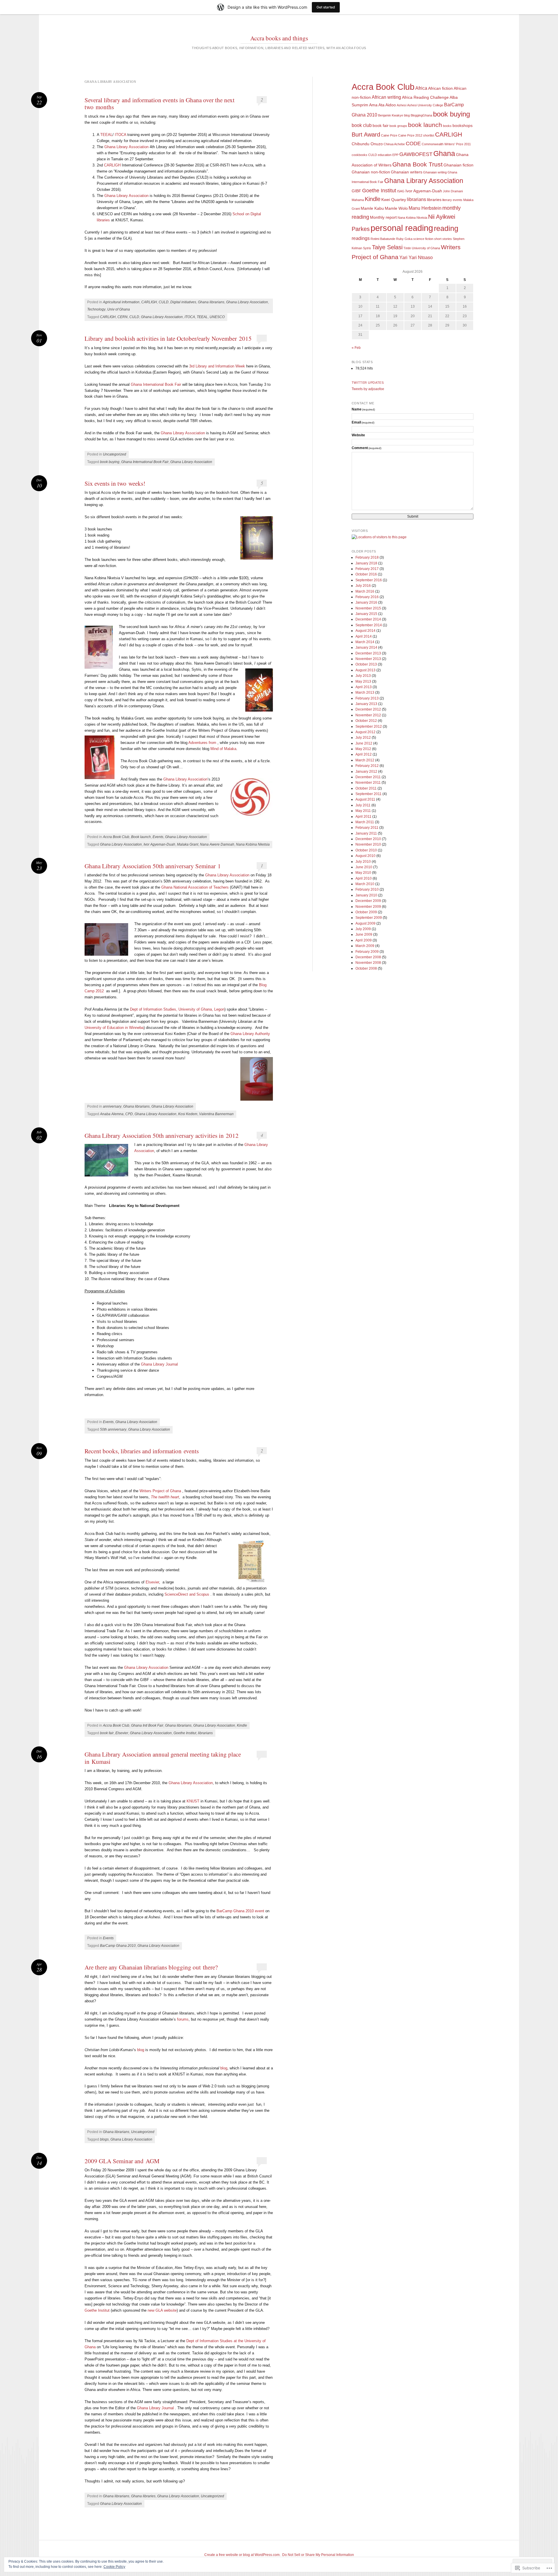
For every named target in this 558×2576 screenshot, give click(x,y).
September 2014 (369, 625)
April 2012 (364, 754)
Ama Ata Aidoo (382, 105)
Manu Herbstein (425, 208)
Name (363, 409)
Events (158, 837)
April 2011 (363, 817)
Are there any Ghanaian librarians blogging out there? (151, 1967)
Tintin (407, 248)
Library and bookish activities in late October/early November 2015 (168, 338)
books (447, 126)
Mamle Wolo (396, 208)
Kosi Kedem (188, 1114)
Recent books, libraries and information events (142, 1451)
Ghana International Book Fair (156, 384)
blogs (104, 2139)
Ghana (444, 153)
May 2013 (363, 681)
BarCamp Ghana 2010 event (240, 1911)
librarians (205, 1733)
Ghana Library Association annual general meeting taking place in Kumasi (163, 1758)
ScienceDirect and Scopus (187, 1594)
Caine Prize (389, 135)
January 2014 (366, 647)
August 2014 (365, 631)
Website (358, 435)
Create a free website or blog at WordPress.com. (242, 2555)
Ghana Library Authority (250, 1034)
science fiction (423, 239)
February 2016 (367, 597)
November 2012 (368, 715)
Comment (367, 448)
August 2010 (365, 856)
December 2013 (368, 653)
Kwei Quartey (394, 200)
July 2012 (363, 738)
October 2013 (366, 664)
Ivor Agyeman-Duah (159, 844)
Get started (326, 7)
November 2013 (368, 659)
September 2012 (369, 726)
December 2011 (368, 777)
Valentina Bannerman (216, 1114)
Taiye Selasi (387, 247)
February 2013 (367, 698)
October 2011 (366, 788)
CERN (122, 317)
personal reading (402, 228)
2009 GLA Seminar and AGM (122, 2161)
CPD (129, 1114)
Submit (413, 516)
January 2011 (366, 833)
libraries (434, 200)
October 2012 (366, 721)
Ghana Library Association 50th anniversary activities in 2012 (162, 1135)
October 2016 (366, 574)
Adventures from (202, 743)
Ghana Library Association (126, 147)
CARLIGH (112, 165)
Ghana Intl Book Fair (147, 1725)
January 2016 (366, 602)
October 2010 (366, 850)
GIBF (356, 191)
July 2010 (363, 862)
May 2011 (363, 811)
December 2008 (368, 957)
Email (363, 422)
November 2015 (368, 608)
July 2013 (363, 676)
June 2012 (364, 743)
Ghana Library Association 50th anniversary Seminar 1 (153, 866)
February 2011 (367, 828)
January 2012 (366, 772)
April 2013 (364, 687)
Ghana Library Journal (160, 1364)
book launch (425, 125)
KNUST (193, 1801)
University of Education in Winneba (114, 1028)
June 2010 (364, 867)
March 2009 (365, 946)
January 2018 (366, 563)
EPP (395, 155)
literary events (452, 200)
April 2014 (364, 636)
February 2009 (367, 952)
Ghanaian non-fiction (371, 172)
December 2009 (368, 901)
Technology (96, 309)
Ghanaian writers (407, 172)
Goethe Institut (185, 1733)
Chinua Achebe (394, 144)
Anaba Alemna (112, 1114)
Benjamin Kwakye (391, 115)
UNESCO (217, 317)
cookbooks (360, 155)
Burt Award (366, 134)
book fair (107, 1733)
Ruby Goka (404, 239)
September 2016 (369, 580)
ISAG (401, 191)
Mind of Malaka (223, 749)
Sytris (367, 248)
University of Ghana (426, 248)
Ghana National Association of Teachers (194, 887)
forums (183, 2019)
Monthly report (383, 217)
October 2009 (366, 912)
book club (362, 125)
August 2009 (365, 923)
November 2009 (368, 907)
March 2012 (365, 760)
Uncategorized (115, 454)
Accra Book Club (116, 837)
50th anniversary (113, 1429)
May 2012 (363, 749)
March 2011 (365, 822)
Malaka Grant (188, 844)
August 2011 (365, 799)
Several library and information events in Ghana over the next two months (160, 103)
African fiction (440, 88)
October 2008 (366, 968)
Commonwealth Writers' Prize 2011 (446, 144)
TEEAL (106, 135)
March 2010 (365, 884)
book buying (110, 462)
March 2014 (365, 642)
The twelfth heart (165, 1497)
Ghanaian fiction (458, 165)
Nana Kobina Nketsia (253, 844)
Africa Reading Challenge (425, 97)
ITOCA (120, 135)
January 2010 (366, 895)
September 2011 (369, 794)
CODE (413, 143)
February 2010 (367, 889)
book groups (398, 126)
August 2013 (365, 670)
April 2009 (364, 940)
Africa (421, 88)
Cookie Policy (114, 2567)
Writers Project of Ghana (160, 1491)
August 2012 (365, 732)
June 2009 (364, 934)
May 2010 (363, 873)
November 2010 (368, 844)
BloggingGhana (421, 115)
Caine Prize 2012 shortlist (416, 135)
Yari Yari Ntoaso (416, 258)
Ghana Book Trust (417, 164)
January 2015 (366, 614)
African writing (386, 97)
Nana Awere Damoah (217, 844)
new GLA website (162, 2310)
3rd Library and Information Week (217, 366)
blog (141, 2050)
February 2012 (367, 766)
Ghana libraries (143, 2496)
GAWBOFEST (416, 154)
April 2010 (364, 878)
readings (361, 238)
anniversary (112, 1106)
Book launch (141, 837)
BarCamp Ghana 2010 (118, 1946)
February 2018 (367, 557)
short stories (443, 239)
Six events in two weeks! (115, 483)
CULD (164, 302)
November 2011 (368, 783)
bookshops (463, 126)
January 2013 (366, 704)
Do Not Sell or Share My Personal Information (318, 2555)
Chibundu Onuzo (367, 144)
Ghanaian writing (435, 172)
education (385, 155)
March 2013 (365, 693)
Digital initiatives (183, 302)
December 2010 (368, 839)
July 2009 (363, 929)
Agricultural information (121, 302)
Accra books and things (279, 38)
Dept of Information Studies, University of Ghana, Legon (177, 1009)
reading (446, 228)
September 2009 (369, 918)
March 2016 (365, 591)
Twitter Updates (368, 383)
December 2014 (368, 619)
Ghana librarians (211, 302)
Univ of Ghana (119, 309)
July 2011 (363, 805)
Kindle (242, 1725)
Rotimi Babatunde (383, 239)
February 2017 (367, 569)
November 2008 (368, 963)
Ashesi (401, 105)
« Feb (356, 348)
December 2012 (368, 709)
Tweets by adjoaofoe (368, 389)
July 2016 (363, 586)
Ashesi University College (425, 105)
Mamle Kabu (372, 208)
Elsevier (152, 1582)
